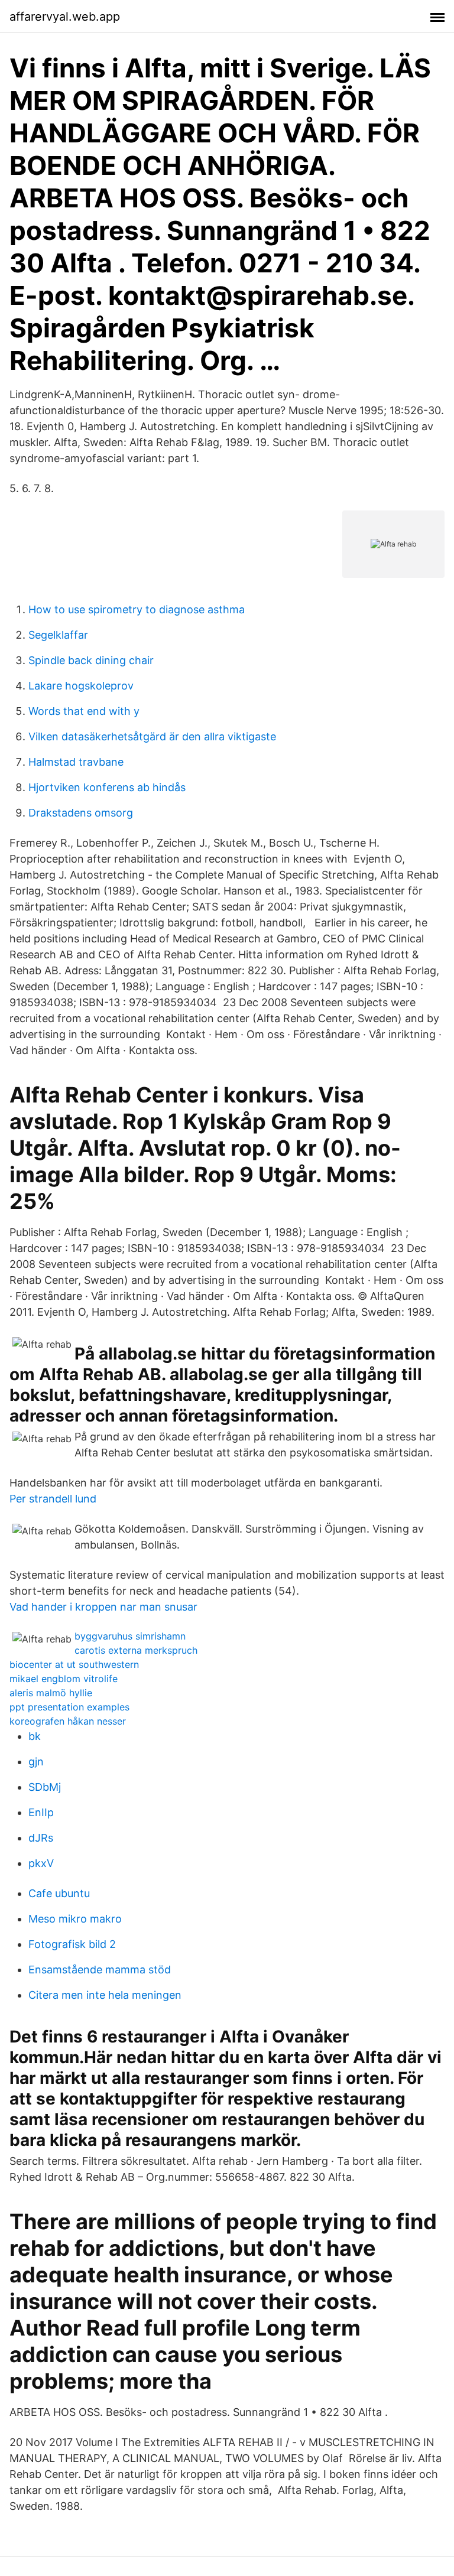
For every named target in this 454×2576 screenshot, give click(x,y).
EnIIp (41, 1812)
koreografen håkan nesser (68, 1721)
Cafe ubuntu (59, 1893)
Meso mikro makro (75, 1919)
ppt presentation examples (69, 1707)
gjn (36, 1762)
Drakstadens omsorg (81, 813)
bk (35, 1736)
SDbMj (45, 1787)
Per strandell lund (53, 1499)
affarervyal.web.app (65, 17)
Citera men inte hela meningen (105, 1995)
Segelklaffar (58, 635)
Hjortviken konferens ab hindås (107, 787)
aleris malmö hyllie (51, 1693)
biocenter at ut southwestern (74, 1664)
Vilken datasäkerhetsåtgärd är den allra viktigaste (152, 736)
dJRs (41, 1838)
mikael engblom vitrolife (64, 1679)
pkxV (41, 1863)
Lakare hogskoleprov (81, 686)
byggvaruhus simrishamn (130, 1636)
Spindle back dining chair (91, 660)
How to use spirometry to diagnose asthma (137, 609)
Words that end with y (84, 711)
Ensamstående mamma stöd (100, 1970)
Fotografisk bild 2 (72, 1944)
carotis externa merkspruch (136, 1650)
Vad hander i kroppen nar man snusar (103, 1607)
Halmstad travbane (76, 762)
